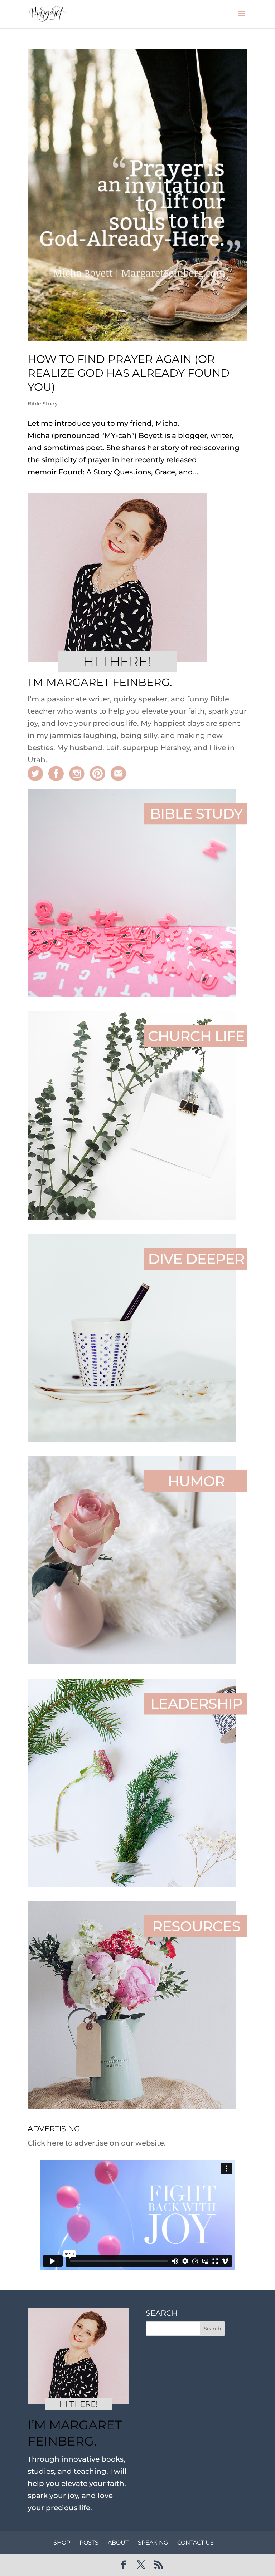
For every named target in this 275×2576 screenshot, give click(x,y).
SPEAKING (153, 2543)
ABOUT (118, 2543)
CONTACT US (196, 2543)
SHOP (62, 2543)
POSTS (89, 2543)
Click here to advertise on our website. (97, 2143)
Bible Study (43, 404)
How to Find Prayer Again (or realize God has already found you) (129, 373)
